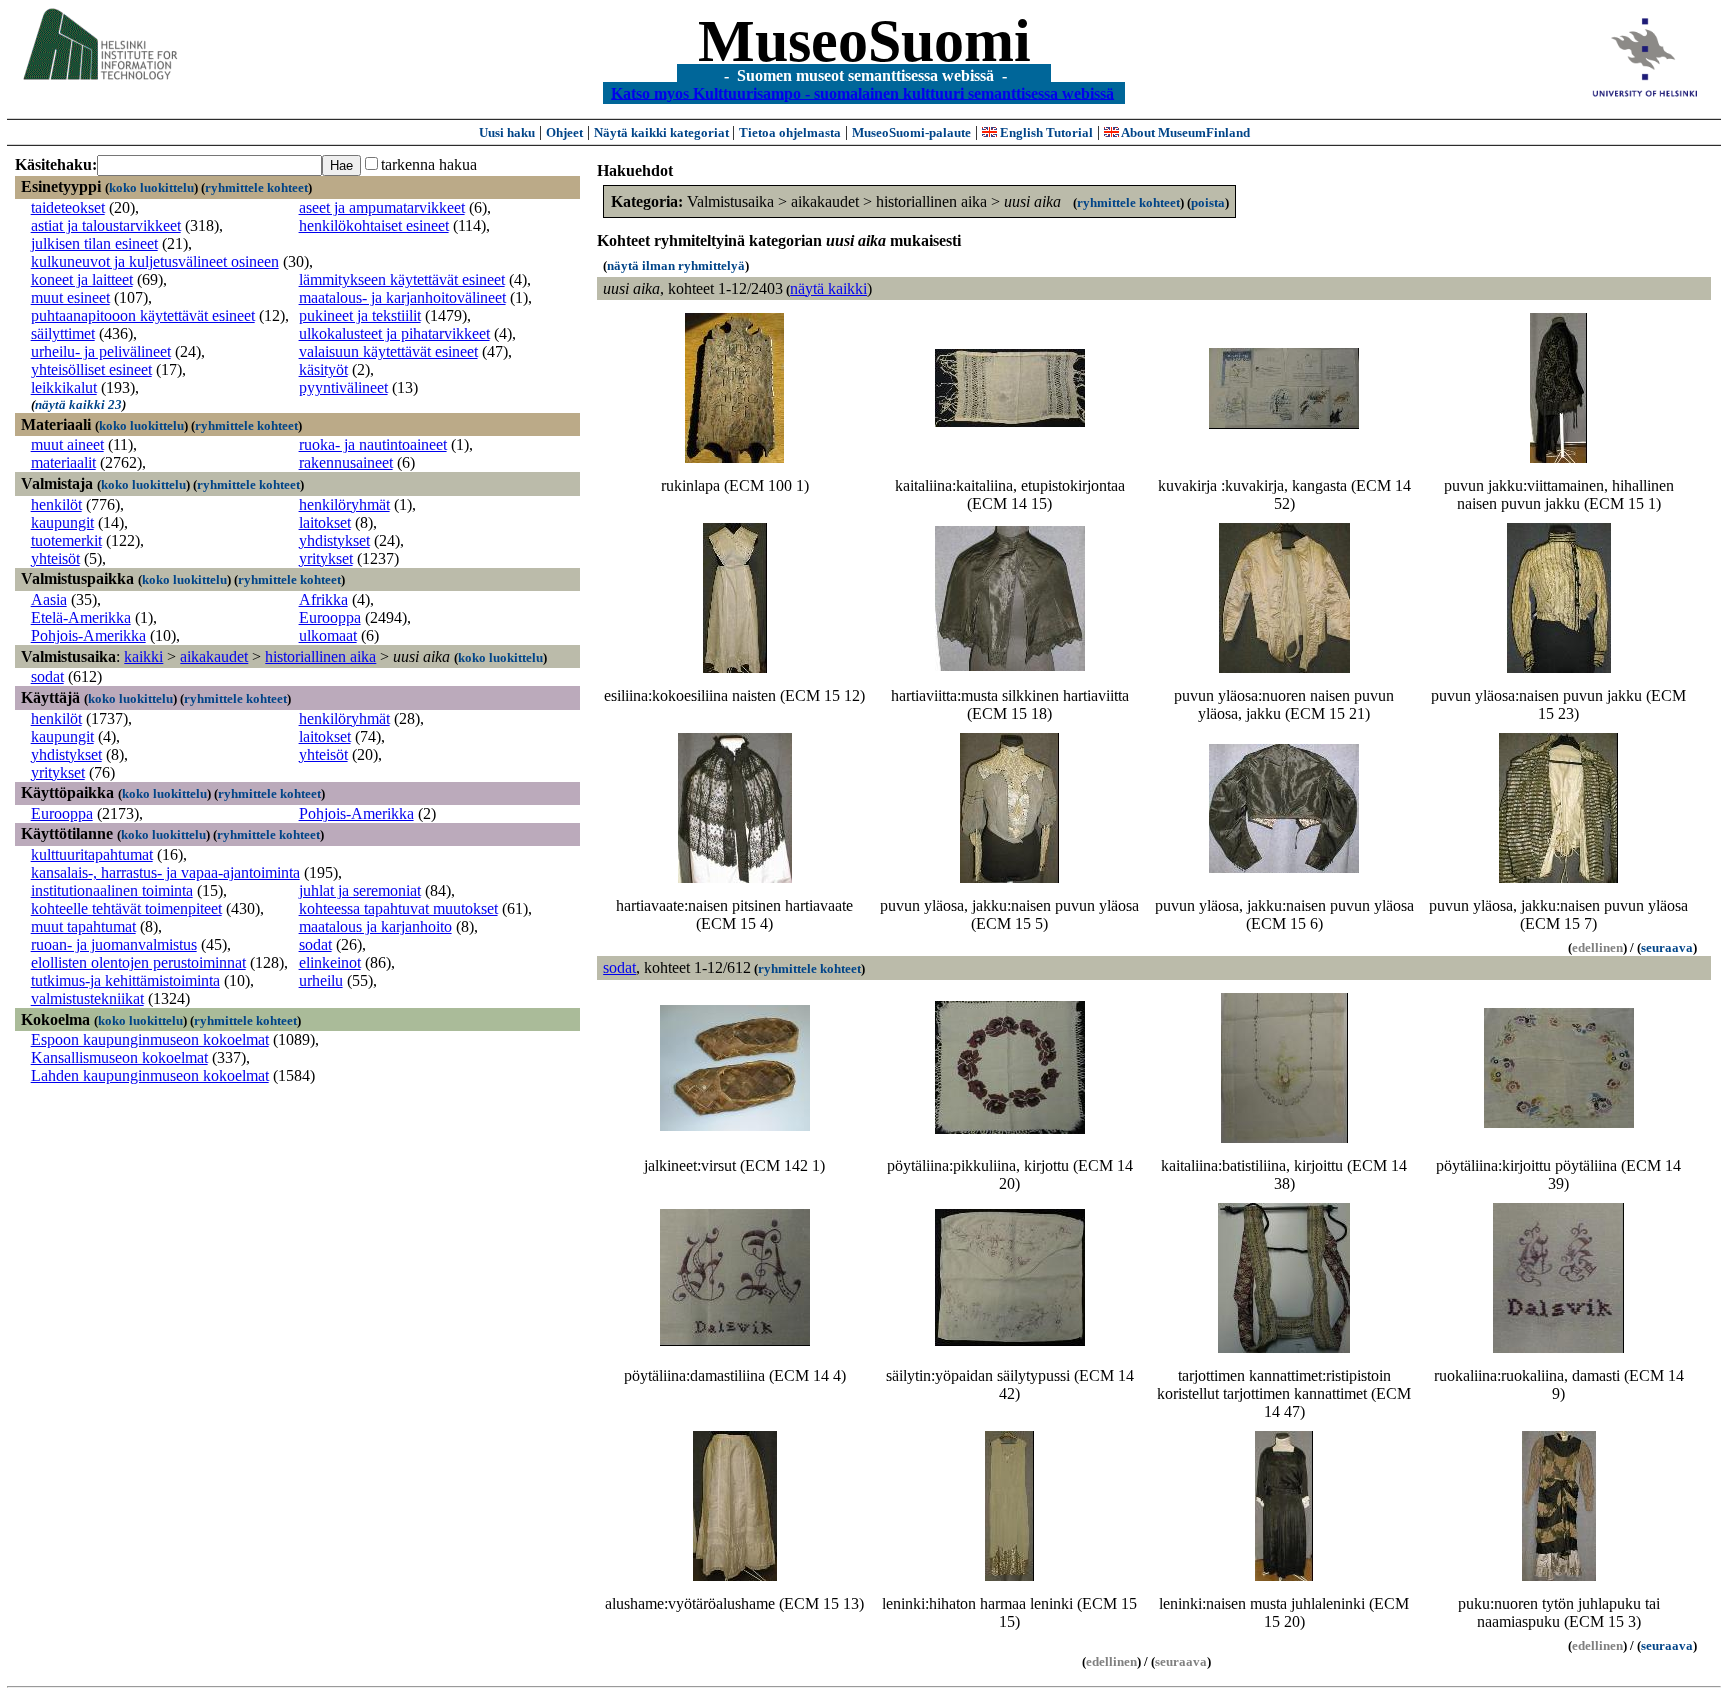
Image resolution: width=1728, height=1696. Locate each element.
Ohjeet (564, 132)
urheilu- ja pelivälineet (101, 351)
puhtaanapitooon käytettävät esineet (143, 315)
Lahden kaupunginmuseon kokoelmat (150, 1075)
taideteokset (68, 207)
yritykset (326, 558)
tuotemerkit (66, 540)
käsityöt (323, 369)
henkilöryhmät (344, 504)
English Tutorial (1045, 132)
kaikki (143, 656)
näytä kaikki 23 (78, 404)
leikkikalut (64, 387)
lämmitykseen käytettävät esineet (402, 279)
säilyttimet (63, 333)
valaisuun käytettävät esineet (388, 351)
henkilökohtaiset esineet (374, 225)
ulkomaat (328, 635)
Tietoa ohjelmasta (790, 132)
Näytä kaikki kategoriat (663, 132)
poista (1208, 202)
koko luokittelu (151, 187)
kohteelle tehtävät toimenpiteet (126, 908)
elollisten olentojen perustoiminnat (138, 962)
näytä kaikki (828, 288)
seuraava (1667, 947)
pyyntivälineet (343, 387)
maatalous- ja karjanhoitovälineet (402, 297)
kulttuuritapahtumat (92, 854)
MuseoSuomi (864, 41)
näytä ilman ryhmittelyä (676, 265)
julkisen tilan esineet (94, 243)
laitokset (325, 522)
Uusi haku (507, 132)
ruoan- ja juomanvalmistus (114, 944)
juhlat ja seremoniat (360, 890)
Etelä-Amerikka (81, 617)
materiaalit (63, 462)
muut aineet (67, 444)
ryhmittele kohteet (256, 187)
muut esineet (70, 297)
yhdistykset (334, 540)
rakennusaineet (346, 462)
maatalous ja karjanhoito (375, 926)
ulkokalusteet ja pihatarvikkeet (394, 333)
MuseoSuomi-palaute (911, 132)
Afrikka (323, 599)
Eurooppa (330, 617)
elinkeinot (330, 962)
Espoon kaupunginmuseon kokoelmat (150, 1039)
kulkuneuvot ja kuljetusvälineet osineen (155, 261)
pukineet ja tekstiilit (360, 315)
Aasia (49, 599)
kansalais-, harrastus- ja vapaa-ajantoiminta (165, 872)
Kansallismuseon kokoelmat (119, 1057)
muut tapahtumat (83, 926)
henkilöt (56, 504)
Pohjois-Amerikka (88, 635)
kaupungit (62, 522)
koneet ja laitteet (82, 279)
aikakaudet (214, 656)
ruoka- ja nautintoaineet (373, 444)
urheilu (321, 980)
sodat (47, 676)
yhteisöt (55, 558)
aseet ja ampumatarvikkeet (382, 207)
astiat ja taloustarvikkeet (106, 225)
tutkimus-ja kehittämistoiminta (125, 980)
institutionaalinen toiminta (112, 890)
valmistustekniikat (87, 998)
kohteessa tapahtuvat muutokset (398, 908)
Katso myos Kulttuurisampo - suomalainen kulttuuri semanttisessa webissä (862, 92)
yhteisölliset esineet (91, 369)
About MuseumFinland (1184, 132)
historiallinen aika (320, 656)
